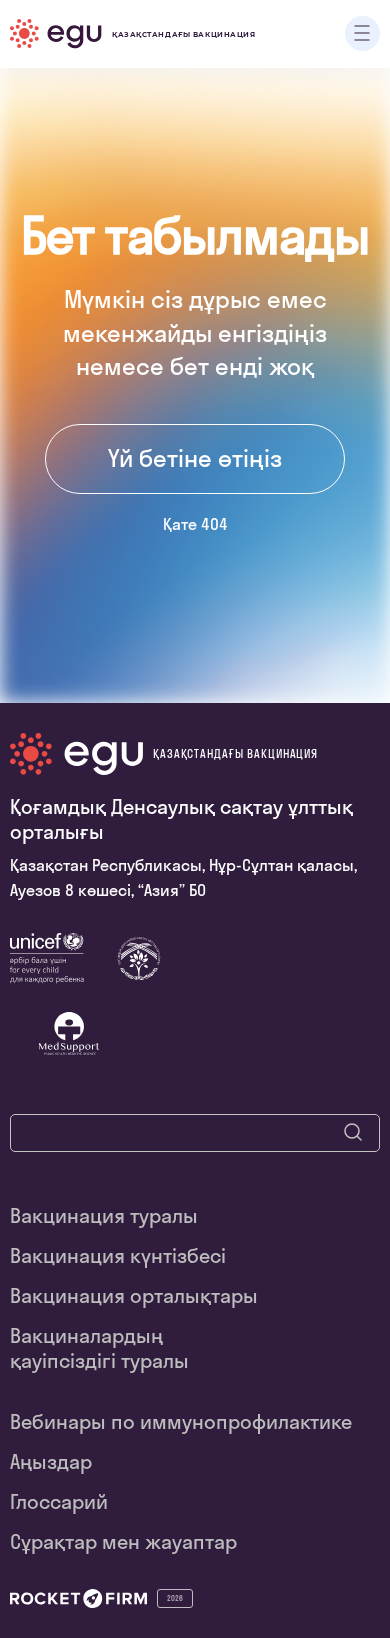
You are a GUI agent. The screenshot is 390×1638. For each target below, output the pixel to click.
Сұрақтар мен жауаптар (123, 1541)
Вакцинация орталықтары (134, 1295)
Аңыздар (51, 1461)
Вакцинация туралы (104, 1215)
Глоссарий (59, 1501)
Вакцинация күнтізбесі (118, 1255)
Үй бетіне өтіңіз (195, 458)
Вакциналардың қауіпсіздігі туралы (99, 1348)
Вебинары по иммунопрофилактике (181, 1421)
